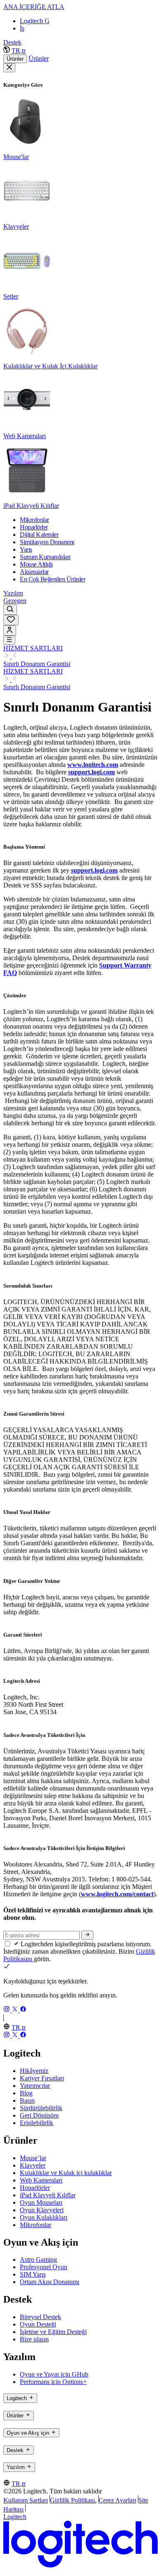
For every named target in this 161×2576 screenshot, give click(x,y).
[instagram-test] (7, 2010)
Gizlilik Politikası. (73, 2500)
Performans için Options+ (53, 2382)
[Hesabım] (10, 630)
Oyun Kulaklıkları (44, 2217)
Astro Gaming (38, 2259)
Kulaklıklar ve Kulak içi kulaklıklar (66, 2173)
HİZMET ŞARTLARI (33, 648)
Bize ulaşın (34, 2339)
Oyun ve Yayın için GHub (54, 2374)
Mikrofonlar (36, 2225)
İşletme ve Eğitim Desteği (53, 2332)
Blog (26, 2093)
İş (22, 28)
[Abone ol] (87, 1935)
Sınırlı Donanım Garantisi (37, 664)
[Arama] (10, 610)
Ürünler (15, 59)
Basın (27, 2100)
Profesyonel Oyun (44, 2267)
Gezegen (15, 601)
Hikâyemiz (34, 2071)
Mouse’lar (33, 2158)
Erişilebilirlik (37, 2123)
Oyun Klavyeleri (42, 2210)
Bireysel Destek (40, 2317)
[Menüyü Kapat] (9, 68)
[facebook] (23, 2010)
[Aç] (9, 640)
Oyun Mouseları (41, 2202)
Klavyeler (33, 2165)
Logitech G (35, 21)
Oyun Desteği (38, 2324)
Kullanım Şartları (26, 2500)
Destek (12, 42)
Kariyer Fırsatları (42, 2078)
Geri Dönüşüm (39, 2115)
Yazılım (13, 593)
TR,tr (19, 51)
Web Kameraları (41, 2180)
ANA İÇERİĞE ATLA (34, 7)
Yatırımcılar (35, 2086)
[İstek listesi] (11, 620)
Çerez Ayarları (117, 2500)
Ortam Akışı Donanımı (50, 2282)
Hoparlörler (35, 2188)
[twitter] (16, 2010)
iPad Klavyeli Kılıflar (48, 2195)
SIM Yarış (33, 2274)
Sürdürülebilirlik (41, 2108)
